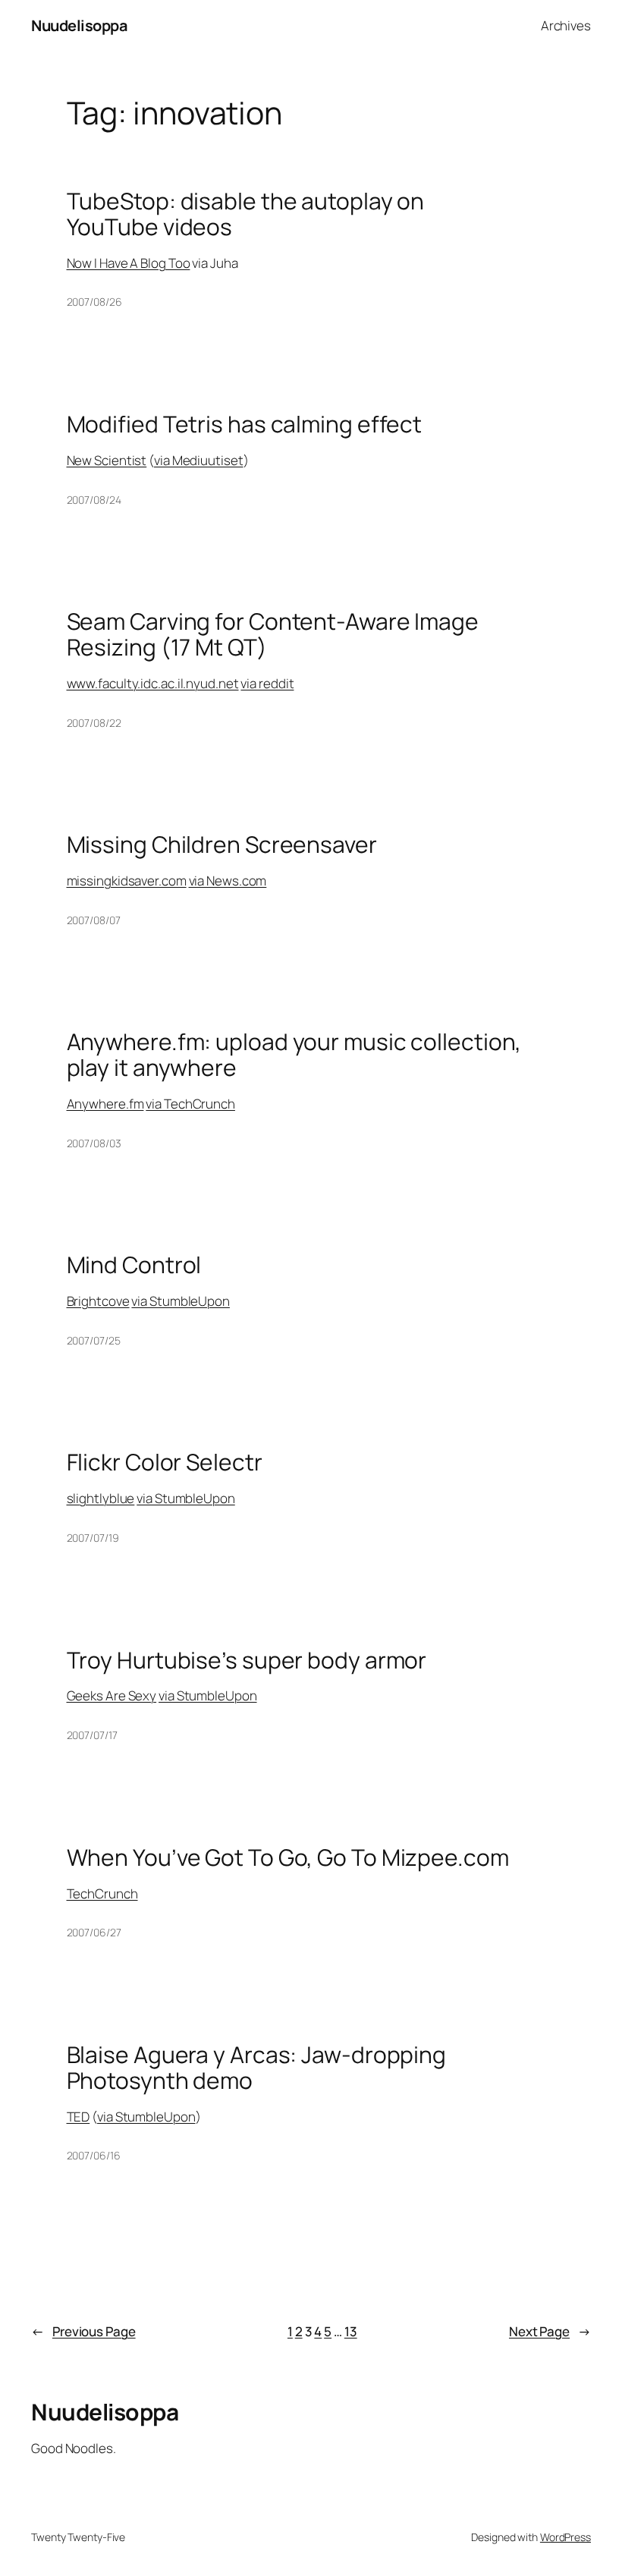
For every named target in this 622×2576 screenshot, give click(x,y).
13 (351, 2331)
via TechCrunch (190, 1104)
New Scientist (107, 460)
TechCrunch (102, 1893)
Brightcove (98, 1301)
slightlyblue (101, 1498)
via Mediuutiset (199, 460)
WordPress (565, 2537)
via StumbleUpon (181, 1301)
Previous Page (83, 2331)
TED (79, 2117)
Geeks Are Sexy (112, 1695)
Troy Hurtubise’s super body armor (247, 1660)
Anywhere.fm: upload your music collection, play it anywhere (294, 1054)
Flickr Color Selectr (165, 1462)
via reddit (267, 683)
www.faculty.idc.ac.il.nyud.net (153, 683)
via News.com (228, 881)
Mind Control (134, 1265)
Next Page (550, 2331)
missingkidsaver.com (127, 881)
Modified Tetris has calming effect (245, 424)
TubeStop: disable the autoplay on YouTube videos (246, 214)
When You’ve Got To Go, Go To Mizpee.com (288, 1857)
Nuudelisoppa (79, 25)
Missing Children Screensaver (222, 845)
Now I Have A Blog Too (129, 263)
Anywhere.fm (105, 1104)
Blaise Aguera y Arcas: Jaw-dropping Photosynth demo (257, 2067)
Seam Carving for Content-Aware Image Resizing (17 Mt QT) (273, 634)
